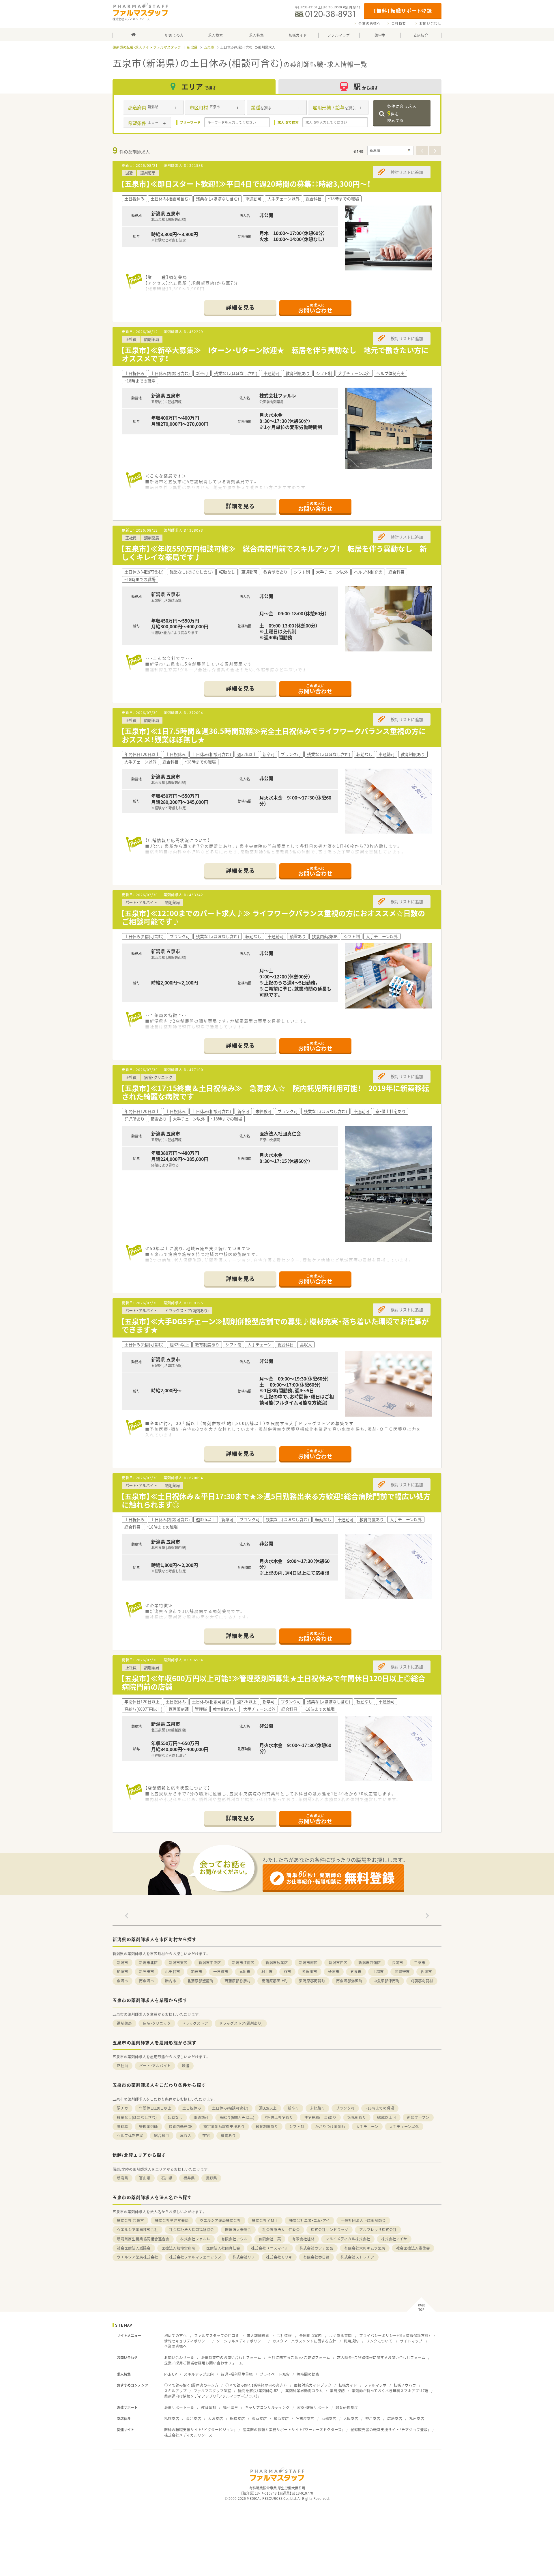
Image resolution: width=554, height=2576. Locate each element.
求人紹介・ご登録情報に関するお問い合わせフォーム (381, 2357)
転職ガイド (348, 2385)
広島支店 (395, 2418)
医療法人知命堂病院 (178, 2248)
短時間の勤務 (308, 2374)
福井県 (189, 2178)
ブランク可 (345, 2108)
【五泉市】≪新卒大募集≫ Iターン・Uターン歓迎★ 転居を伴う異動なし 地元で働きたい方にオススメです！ (275, 354)
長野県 (211, 2178)
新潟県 (192, 47)
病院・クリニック (157, 2023)
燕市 (287, 1971)
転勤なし (175, 2117)
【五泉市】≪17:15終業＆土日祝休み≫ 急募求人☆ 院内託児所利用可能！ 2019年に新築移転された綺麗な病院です (275, 1092)
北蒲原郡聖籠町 (200, 1981)
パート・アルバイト (155, 2066)
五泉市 (209, 47)
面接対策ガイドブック (313, 2385)
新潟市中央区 (210, 1963)
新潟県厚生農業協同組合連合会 (143, 2239)
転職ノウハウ (405, 2385)
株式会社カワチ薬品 (316, 2248)
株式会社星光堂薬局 (172, 2220)
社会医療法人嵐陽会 (134, 2248)
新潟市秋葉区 (277, 1963)
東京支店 (259, 2418)
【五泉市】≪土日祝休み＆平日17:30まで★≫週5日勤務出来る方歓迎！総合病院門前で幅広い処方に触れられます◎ (276, 1500)
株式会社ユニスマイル (270, 2248)
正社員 (122, 2066)
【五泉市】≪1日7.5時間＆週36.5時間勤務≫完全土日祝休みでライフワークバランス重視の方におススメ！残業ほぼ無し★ (273, 735)
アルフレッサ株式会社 (378, 2230)
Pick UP (171, 2374)
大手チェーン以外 (404, 2126)
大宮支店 (216, 2418)
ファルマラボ (375, 2385)
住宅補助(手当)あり (320, 2117)
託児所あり (357, 2117)
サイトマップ (411, 2341)
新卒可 (293, 2108)
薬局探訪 (337, 2391)
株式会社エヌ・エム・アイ (309, 2220)
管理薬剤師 (148, 2126)
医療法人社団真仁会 (223, 2248)
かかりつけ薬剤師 (330, 2126)
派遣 (186, 2066)
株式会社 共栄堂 (130, 2220)
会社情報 (284, 2335)
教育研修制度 (347, 2407)
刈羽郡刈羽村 (422, 1981)
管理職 (122, 2126)
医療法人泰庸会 (238, 2230)
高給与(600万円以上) (237, 2117)
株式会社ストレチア (357, 2257)
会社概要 (399, 23)
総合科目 (162, 2135)
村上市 (267, 1971)
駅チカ (122, 2108)
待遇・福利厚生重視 (237, 2374)
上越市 (378, 1971)
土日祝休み (192, 2108)
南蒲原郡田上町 (275, 1981)
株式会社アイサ (394, 2239)
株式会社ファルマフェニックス (195, 2257)
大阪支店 (351, 2418)
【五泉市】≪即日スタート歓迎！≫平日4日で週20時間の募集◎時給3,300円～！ (246, 184)
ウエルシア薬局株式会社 (220, 2220)
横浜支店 (281, 2418)
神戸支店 (373, 2418)
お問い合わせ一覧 (179, 2357)
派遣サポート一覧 (179, 2407)
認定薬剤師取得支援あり (224, 2126)
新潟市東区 (178, 1963)
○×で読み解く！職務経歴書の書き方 (256, 2385)
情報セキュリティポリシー (187, 2341)
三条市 (420, 1963)
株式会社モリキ (279, 2257)
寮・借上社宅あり (279, 2117)
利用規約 (351, 2341)
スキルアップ (175, 2391)
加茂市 (197, 1971)
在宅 (206, 2135)
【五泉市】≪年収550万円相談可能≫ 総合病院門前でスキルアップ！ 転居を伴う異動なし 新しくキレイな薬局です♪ (274, 553)
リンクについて (379, 2341)
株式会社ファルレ (195, 2239)
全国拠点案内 (310, 2335)
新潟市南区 (308, 1963)
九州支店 (417, 2418)
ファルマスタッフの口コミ (217, 2335)
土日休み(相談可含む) (230, 2108)
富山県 (145, 2178)
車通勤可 (201, 2117)
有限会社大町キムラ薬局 (365, 2248)
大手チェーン (367, 2126)
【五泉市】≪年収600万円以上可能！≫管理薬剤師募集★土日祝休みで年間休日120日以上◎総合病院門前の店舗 (273, 1682)
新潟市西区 (338, 1963)
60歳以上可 (387, 2117)
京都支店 (329, 2418)
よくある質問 (340, 2335)
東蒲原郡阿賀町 (312, 1981)
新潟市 (122, 1963)
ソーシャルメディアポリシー (241, 2341)
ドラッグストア (195, 2023)
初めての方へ (175, 2335)
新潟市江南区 (243, 1963)
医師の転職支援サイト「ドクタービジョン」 (200, 2430)
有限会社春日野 (316, 2257)
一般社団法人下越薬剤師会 (363, 2220)
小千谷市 (173, 1971)
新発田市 (147, 1971)
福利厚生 (231, 2407)
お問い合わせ (430, 23)
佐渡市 (426, 1971)
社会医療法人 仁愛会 (281, 2230)
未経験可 (317, 2108)
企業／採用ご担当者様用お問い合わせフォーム (204, 2363)
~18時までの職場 (380, 2108)
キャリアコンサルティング (267, 2407)
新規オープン (418, 2117)
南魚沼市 (147, 1981)
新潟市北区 (148, 1963)
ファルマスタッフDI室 (212, 2391)
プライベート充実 (275, 2374)
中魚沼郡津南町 (387, 1981)
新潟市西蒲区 (370, 1963)
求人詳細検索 (258, 2335)
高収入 (186, 2135)
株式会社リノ (244, 2257)
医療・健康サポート (313, 2407)
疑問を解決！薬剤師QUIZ (258, 2391)
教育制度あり (267, 2126)
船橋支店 (237, 2418)
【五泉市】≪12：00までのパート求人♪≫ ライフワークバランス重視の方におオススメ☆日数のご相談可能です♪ (273, 917)
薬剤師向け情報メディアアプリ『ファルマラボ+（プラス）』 (212, 2396)
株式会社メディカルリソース (188, 2435)
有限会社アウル (234, 2239)
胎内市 (171, 1981)
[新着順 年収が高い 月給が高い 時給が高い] (390, 151)
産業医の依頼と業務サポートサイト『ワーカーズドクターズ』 (293, 2430)
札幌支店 (172, 2418)
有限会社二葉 (270, 2239)
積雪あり (228, 2135)
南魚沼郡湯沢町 (349, 1981)
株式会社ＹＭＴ (265, 2220)
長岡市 (397, 1963)
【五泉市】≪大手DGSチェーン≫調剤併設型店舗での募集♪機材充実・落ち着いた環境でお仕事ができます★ (275, 1325)
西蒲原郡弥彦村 (238, 1981)
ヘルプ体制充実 (130, 2135)
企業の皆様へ (369, 23)
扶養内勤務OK (181, 2126)
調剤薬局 (124, 2023)
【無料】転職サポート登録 (403, 11)
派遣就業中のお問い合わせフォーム (231, 2357)
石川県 (167, 2178)
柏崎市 (122, 1971)
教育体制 (209, 2407)
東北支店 (194, 2418)
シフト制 (297, 2126)
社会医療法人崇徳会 (413, 2248)
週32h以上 (268, 2108)
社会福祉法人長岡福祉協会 (192, 2230)
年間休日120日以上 (155, 2108)
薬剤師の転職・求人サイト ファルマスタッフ (147, 47)
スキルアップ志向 (199, 2374)
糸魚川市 (310, 1971)
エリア (199, 86)
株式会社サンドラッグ (330, 2230)
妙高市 (334, 1971)
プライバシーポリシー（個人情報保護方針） (395, 2335)
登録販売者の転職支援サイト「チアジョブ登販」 (390, 2430)
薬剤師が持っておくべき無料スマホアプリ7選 (390, 2391)
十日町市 (221, 1971)
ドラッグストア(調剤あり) (241, 2023)
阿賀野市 (402, 1971)
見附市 (245, 1971)
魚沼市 (122, 1981)
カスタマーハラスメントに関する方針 (304, 2341)
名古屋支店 (305, 2418)
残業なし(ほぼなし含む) (137, 2117)
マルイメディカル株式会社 (348, 2239)
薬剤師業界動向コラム (304, 2391)
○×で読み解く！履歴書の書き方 (191, 2385)
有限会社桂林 (303, 2239)
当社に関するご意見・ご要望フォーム (299, 2357)
